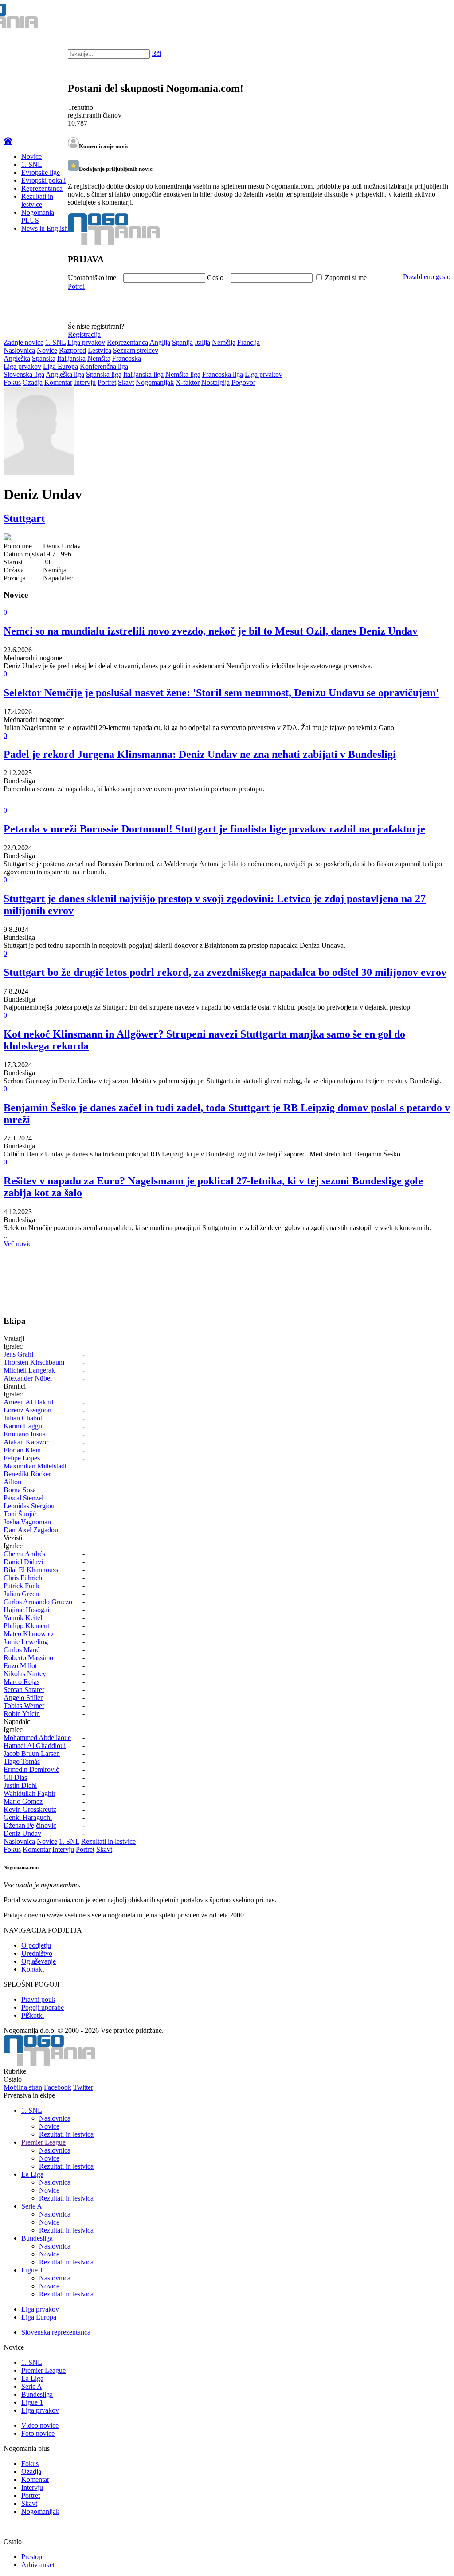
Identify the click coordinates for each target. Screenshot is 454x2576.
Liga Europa (61, 366)
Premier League (43, 2142)
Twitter (83, 2087)
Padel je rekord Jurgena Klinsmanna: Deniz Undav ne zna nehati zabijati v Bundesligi (200, 754)
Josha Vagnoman (27, 1522)
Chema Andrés (24, 1554)
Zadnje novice (23, 342)
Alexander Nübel (28, 1378)
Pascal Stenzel (23, 1498)
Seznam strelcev (136, 350)
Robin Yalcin (22, 1714)
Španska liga (104, 374)
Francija (249, 342)
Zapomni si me (346, 278)
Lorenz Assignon (27, 1410)
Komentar (58, 382)
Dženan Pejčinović (30, 1825)
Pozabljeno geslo (427, 277)
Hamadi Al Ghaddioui (35, 1746)
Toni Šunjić (20, 1514)
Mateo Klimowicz (29, 1634)
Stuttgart (24, 518)
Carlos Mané (22, 1650)
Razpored (72, 350)
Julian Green (21, 1594)
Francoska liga (223, 374)
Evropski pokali (43, 180)
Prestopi (33, 2557)
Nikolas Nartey (25, 1674)
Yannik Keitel (23, 1618)
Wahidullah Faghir (29, 1793)
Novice (31, 156)
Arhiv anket (38, 2565)
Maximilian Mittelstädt (35, 1466)
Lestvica (100, 350)
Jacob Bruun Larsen (32, 1753)
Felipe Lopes (22, 1458)
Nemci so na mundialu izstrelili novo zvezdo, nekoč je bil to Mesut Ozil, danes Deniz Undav (211, 631)
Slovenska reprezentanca (56, 2332)
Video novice (40, 2425)
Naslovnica (19, 350)
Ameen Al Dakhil (28, 1402)
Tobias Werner (24, 1706)
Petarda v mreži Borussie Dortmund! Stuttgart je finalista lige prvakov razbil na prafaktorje (214, 829)
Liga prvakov (86, 342)
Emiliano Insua (25, 1434)
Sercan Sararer (24, 1690)
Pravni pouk (38, 1999)
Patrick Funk (22, 1586)
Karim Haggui (24, 1426)
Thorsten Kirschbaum (34, 1362)
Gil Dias (15, 1777)
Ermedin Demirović (31, 1769)
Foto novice (38, 2433)
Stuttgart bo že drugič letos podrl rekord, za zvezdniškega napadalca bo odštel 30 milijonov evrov (225, 972)
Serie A (32, 2206)
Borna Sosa (20, 1490)
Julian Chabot (23, 1418)
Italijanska (71, 358)
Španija (182, 342)
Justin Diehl (20, 1785)
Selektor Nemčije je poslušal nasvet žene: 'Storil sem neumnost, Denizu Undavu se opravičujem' (221, 693)
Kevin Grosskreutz (30, 1809)
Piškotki (33, 2015)
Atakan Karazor (26, 1442)
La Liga (32, 2174)
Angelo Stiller (23, 1698)
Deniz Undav (22, 1833)
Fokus (12, 382)
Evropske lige (41, 172)
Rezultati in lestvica (66, 2134)
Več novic (18, 1244)
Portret (107, 382)
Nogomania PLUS (38, 216)
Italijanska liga (143, 374)
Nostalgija (215, 382)
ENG (429, 18)
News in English (45, 228)
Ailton (12, 1482)
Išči (157, 53)
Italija (202, 342)
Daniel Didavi (23, 1562)
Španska (44, 358)
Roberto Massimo (28, 1658)
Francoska (127, 358)
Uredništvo (37, 1953)
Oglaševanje (39, 1961)
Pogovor (243, 382)
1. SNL (32, 164)
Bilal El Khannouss (31, 1570)
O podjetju (36, 1945)
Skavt (126, 382)
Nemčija (224, 342)
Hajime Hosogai (26, 1610)
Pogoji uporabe (43, 2007)
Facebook (58, 2087)
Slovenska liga (24, 374)
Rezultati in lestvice (37, 200)
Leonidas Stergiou (29, 1506)
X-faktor (188, 382)
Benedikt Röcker (27, 1474)
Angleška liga (65, 374)
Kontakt (33, 1969)
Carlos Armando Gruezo (38, 1602)
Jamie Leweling (26, 1642)
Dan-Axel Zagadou (31, 1530)
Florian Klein (22, 1450)
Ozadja (33, 382)
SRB (411, 18)
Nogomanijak (155, 382)
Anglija (160, 342)
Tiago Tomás (22, 1761)
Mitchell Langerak (29, 1370)
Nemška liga (183, 374)
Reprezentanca (42, 188)
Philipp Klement (26, 1626)
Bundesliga (37, 2238)
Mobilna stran (23, 2087)
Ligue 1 (32, 2270)
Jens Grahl (18, 1354)
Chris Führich (23, 1578)
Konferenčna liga (104, 366)
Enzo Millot (20, 1666)
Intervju (85, 382)
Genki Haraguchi (28, 1817)
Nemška (99, 358)
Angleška (17, 358)
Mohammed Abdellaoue (37, 1738)
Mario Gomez (23, 1801)
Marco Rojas (22, 1682)
